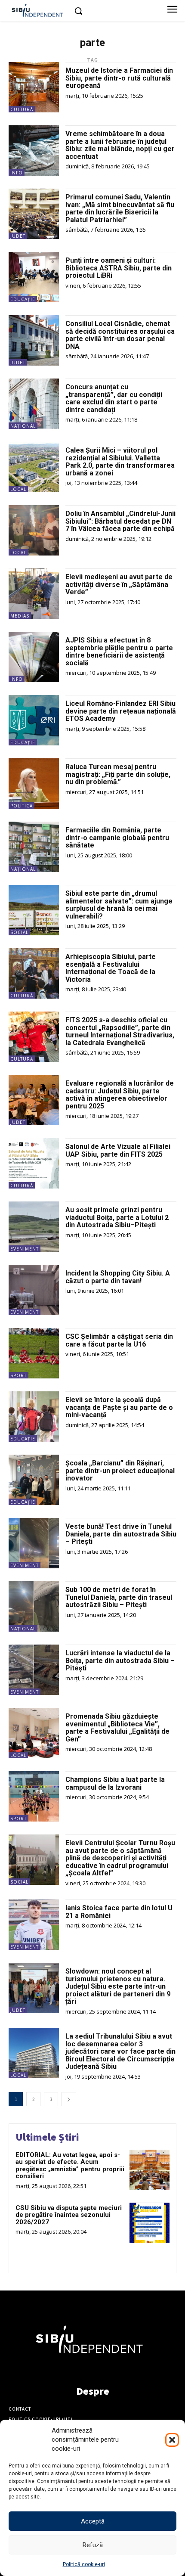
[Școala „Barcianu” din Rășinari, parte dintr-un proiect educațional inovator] (34, 1480)
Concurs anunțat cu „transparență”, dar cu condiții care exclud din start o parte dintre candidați (114, 398)
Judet (18, 236)
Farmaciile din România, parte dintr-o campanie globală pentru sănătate (117, 838)
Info (17, 173)
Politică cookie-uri (84, 2564)
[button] (172, 2440)
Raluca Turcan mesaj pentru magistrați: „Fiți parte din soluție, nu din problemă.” (118, 774)
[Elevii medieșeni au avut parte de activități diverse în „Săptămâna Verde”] (34, 594)
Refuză (93, 2545)
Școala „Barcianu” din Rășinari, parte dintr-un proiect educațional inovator (120, 1471)
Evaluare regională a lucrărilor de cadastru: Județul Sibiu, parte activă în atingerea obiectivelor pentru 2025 (120, 1095)
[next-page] (69, 2099)
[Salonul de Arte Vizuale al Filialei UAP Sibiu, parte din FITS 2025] (34, 1163)
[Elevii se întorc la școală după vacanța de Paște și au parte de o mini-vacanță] (34, 1417)
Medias (20, 616)
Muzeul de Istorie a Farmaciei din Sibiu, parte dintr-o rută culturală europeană (119, 78)
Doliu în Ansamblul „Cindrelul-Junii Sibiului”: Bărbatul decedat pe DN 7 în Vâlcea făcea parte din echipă (120, 521)
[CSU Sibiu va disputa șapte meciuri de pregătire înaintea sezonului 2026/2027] (150, 2223)
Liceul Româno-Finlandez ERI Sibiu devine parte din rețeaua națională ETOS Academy (121, 711)
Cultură (22, 109)
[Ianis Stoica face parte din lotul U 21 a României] (34, 1925)
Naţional (23, 426)
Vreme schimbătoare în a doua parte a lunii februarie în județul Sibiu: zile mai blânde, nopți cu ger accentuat (120, 145)
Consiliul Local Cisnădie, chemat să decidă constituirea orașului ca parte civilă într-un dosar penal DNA (120, 335)
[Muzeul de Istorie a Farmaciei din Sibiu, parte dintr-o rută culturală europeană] (34, 87)
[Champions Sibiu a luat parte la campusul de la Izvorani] (34, 1796)
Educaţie (23, 299)
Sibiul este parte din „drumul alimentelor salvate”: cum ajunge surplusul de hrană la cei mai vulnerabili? (119, 905)
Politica (22, 806)
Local (18, 489)
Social (19, 932)
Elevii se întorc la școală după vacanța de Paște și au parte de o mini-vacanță (119, 1407)
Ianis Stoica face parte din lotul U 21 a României (119, 1912)
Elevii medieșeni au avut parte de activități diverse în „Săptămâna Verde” (119, 584)
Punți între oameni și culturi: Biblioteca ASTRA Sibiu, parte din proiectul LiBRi (119, 268)
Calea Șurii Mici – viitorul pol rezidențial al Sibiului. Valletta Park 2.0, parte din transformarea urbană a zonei (120, 462)
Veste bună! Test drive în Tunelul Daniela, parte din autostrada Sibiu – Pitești (121, 1534)
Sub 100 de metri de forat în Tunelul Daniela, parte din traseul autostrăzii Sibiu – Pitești (119, 1597)
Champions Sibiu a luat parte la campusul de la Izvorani (115, 1783)
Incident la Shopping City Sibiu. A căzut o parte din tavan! (118, 1277)
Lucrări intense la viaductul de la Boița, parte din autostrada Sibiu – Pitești (120, 1660)
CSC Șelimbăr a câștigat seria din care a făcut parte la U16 (119, 1340)
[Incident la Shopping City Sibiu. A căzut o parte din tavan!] (34, 1290)
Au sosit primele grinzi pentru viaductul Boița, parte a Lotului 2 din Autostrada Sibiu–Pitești (117, 1217)
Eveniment (25, 1249)
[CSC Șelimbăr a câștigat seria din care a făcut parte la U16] (34, 1353)
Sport (18, 1375)
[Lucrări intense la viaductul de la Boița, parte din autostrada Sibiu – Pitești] (34, 1670)
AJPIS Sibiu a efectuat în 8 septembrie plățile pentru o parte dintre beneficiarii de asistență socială (119, 652)
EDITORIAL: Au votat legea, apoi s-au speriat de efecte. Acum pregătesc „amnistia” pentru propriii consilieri (70, 2166)
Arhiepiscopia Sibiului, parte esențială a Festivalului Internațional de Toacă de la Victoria (111, 968)
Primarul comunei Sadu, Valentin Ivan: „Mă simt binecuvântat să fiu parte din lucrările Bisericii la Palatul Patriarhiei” (120, 208)
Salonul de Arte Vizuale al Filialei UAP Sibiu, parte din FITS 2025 (118, 1150)
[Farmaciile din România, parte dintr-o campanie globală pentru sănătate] (34, 847)
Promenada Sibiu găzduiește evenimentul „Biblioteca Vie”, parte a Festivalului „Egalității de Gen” (117, 1728)
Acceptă (93, 2521)
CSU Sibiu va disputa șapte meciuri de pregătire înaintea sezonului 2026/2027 (69, 2215)
